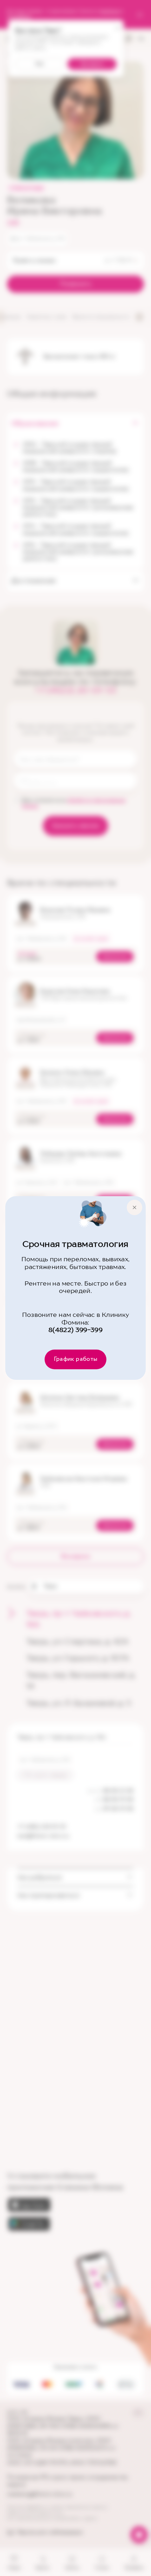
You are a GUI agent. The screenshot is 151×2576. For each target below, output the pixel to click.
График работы (76, 1359)
